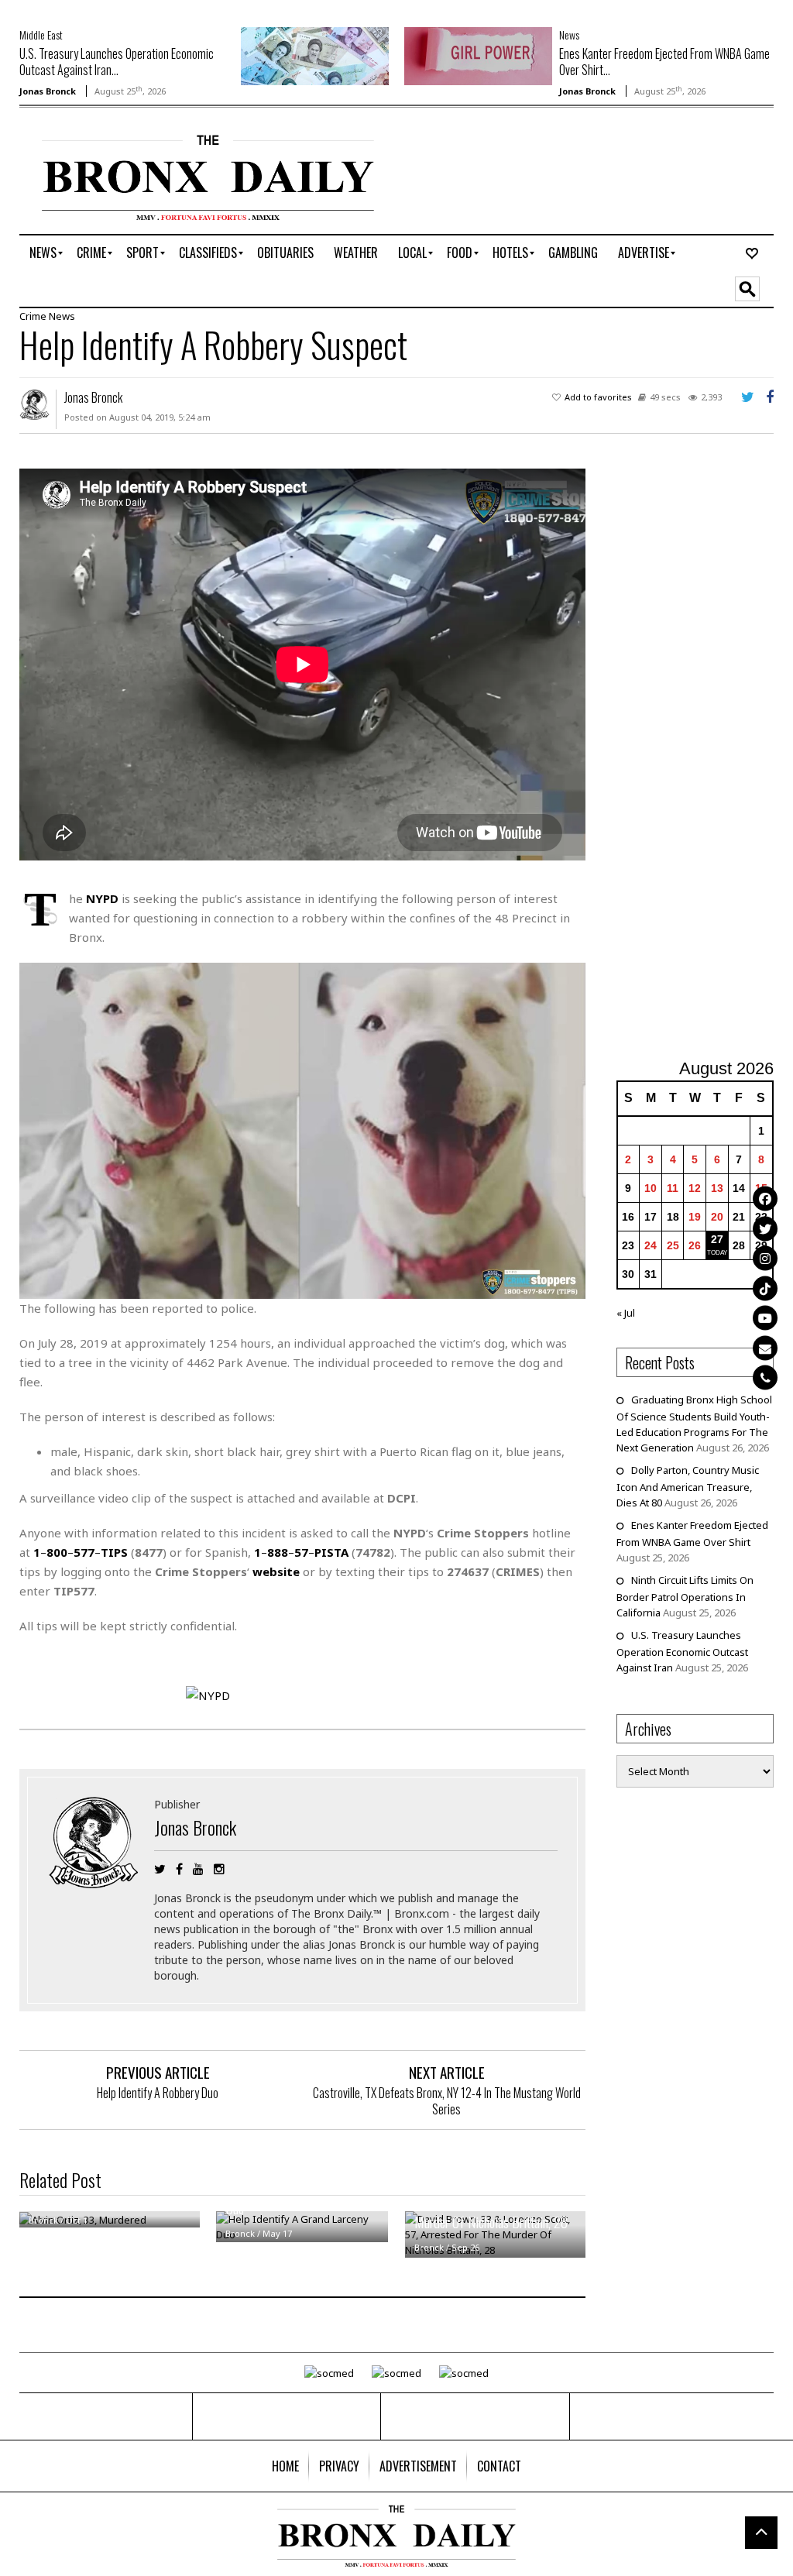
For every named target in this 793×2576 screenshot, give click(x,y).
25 (673, 1245)
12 (695, 1188)
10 (651, 1188)
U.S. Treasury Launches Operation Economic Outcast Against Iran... (117, 62)
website (276, 1571)
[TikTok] (765, 1288)
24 (651, 1245)
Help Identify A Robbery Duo (158, 2093)
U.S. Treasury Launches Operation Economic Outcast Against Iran (682, 1651)
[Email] (765, 1348)
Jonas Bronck (48, 91)
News (569, 34)
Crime (33, 316)
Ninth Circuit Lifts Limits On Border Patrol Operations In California (685, 1596)
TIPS (114, 1552)
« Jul (626, 1313)
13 (717, 1188)
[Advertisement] (705, 755)
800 (57, 1552)
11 (673, 1188)
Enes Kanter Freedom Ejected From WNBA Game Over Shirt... (664, 62)
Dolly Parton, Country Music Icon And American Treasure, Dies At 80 (688, 1486)
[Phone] (765, 1378)
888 (278, 1552)
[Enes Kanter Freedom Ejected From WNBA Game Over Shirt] (478, 55)
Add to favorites (598, 397)
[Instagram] (765, 1259)
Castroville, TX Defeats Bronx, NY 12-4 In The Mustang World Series (447, 2101)
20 (717, 1217)
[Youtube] (765, 1318)
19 (695, 1217)
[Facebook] (765, 1199)
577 (84, 1552)
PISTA (331, 1552)
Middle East (41, 34)
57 (301, 1552)
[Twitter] (765, 1228)
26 (695, 1245)
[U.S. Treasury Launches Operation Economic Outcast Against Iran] (315, 55)
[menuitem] (43, 253)
